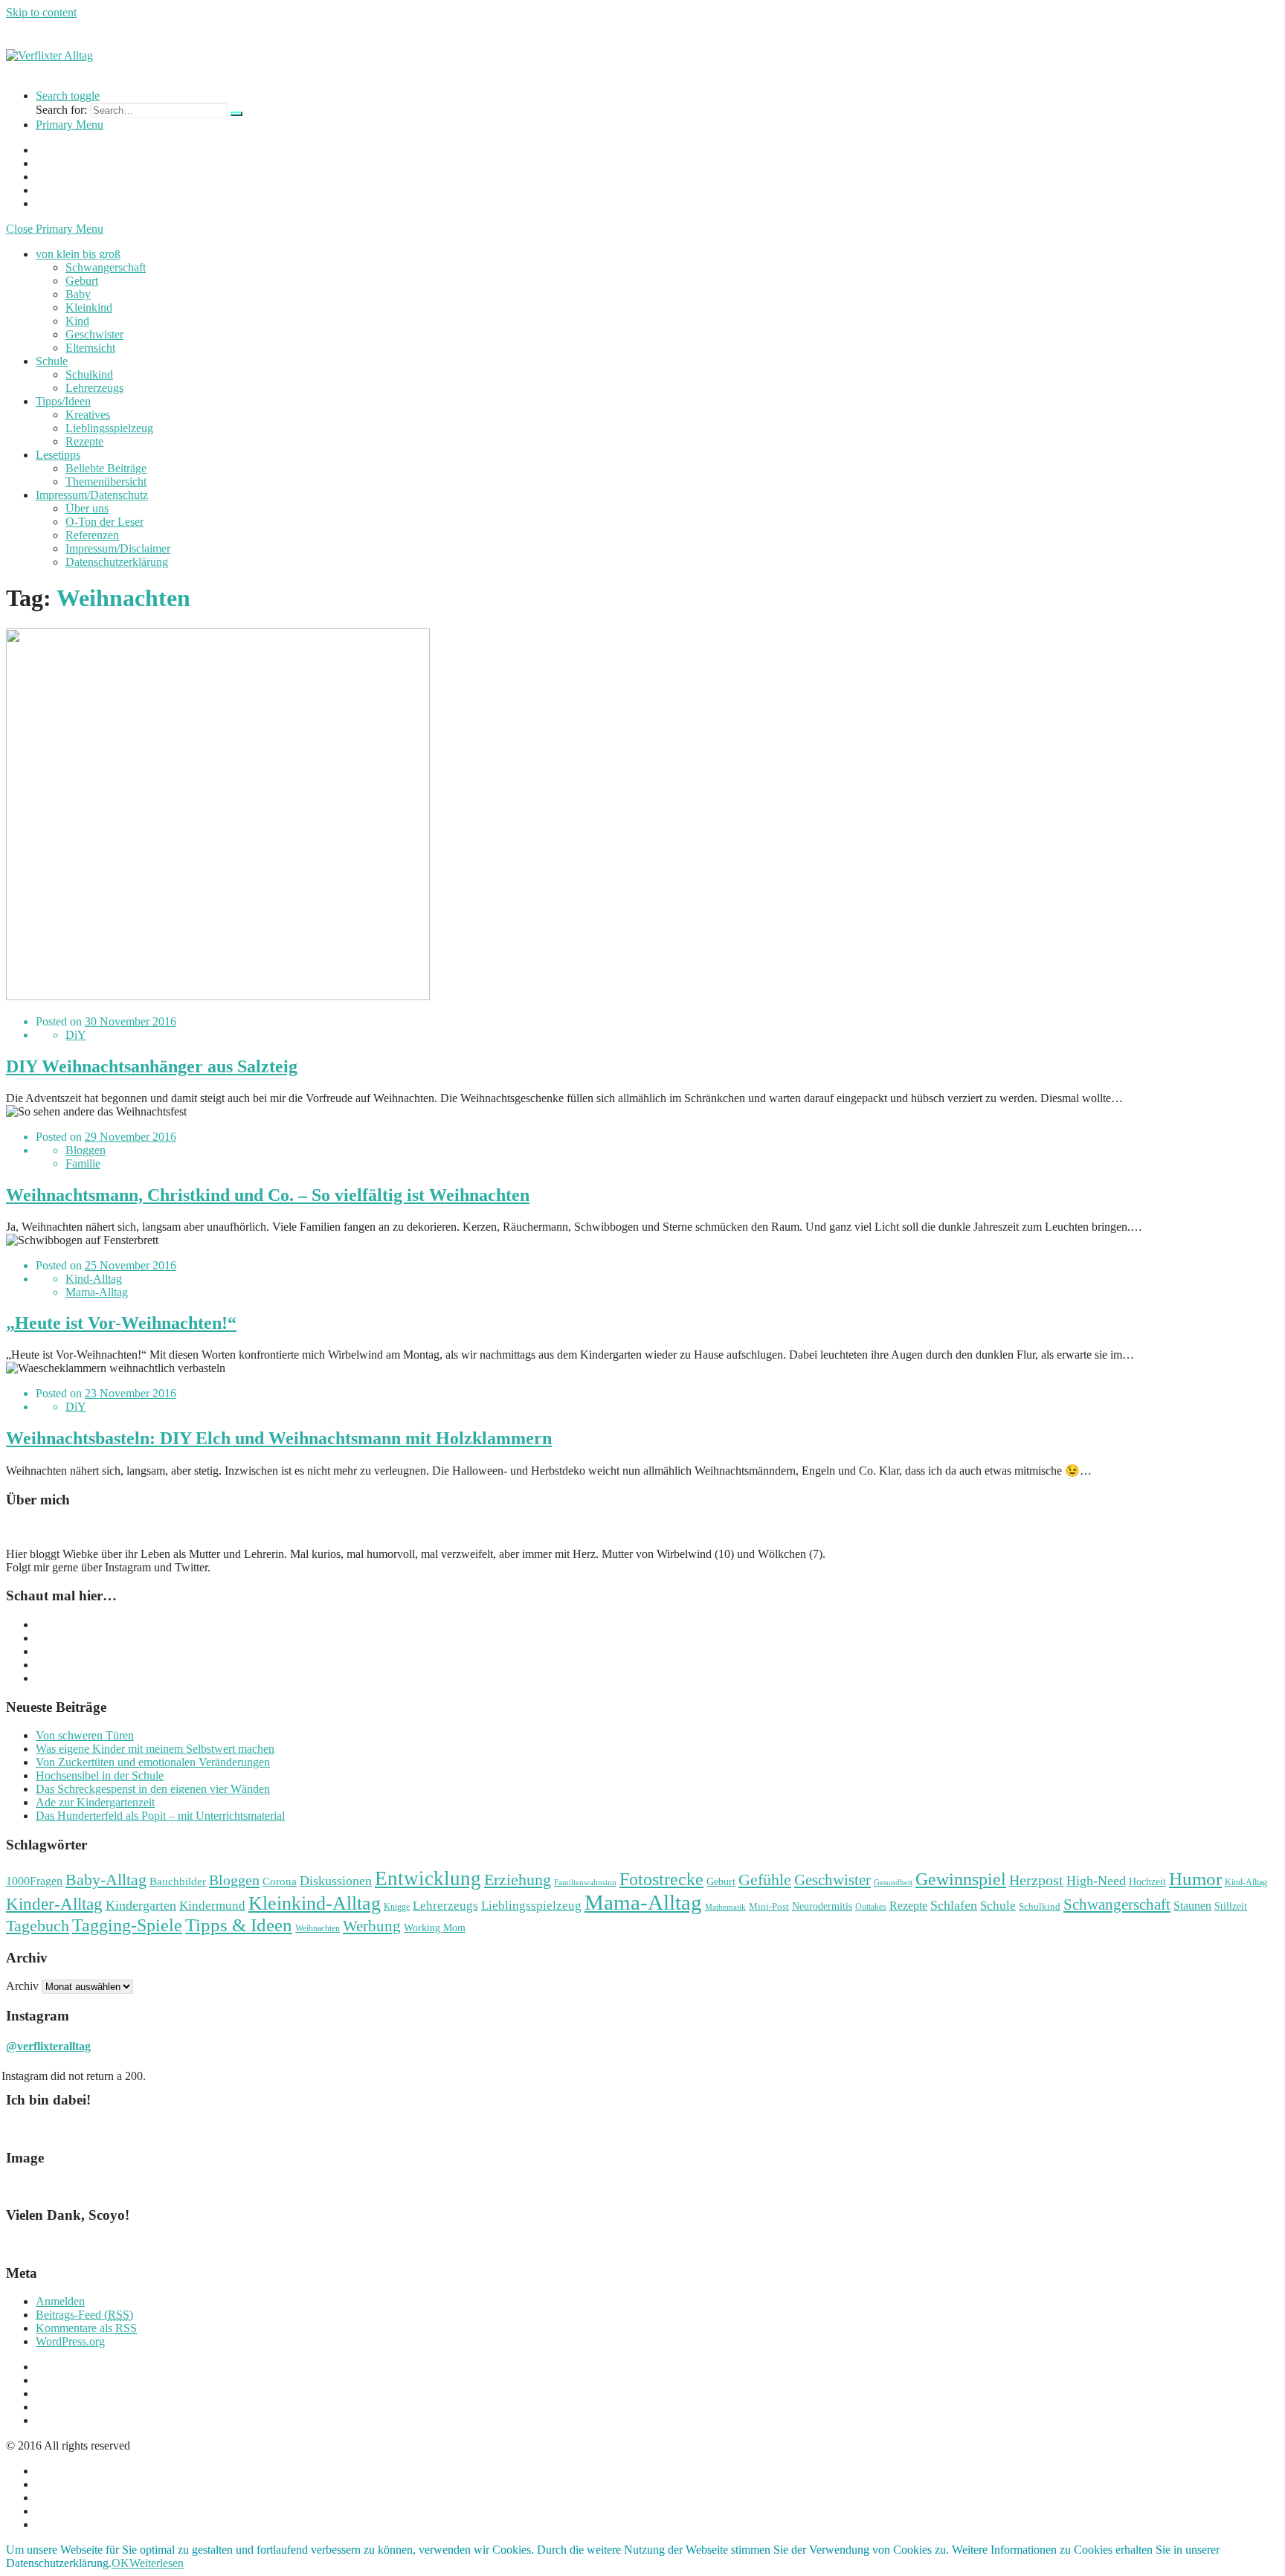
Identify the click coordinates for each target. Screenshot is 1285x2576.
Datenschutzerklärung (117, 562)
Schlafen (954, 1905)
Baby (78, 294)
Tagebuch (38, 1926)
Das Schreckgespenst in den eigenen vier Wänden (153, 1789)
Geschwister (94, 334)
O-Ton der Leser (104, 522)
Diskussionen (336, 1881)
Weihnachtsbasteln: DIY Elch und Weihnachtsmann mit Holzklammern (279, 1438)
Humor (1195, 1879)
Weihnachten (318, 1928)
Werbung (372, 1926)
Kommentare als (86, 2328)
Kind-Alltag (94, 1279)
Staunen (1192, 1906)
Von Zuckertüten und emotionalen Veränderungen (153, 1762)
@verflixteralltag (48, 2046)
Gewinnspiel (961, 1879)
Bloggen (86, 1150)
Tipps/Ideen (63, 401)
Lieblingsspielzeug (109, 428)
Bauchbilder (178, 1881)
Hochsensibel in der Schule (100, 1775)
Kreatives (88, 415)
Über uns (87, 508)
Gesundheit (893, 1883)
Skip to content (41, 12)
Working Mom (435, 1928)
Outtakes (871, 1907)
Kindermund (212, 1906)
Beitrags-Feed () (84, 2315)
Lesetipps (58, 455)
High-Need (1096, 1881)
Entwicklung (428, 1878)
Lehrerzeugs (94, 388)
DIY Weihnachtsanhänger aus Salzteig (152, 1066)
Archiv (22, 1986)
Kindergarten (141, 1905)
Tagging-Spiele (127, 1925)
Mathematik (725, 1907)
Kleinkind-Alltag (315, 1903)
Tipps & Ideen (239, 1925)
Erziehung (518, 1880)
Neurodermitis (822, 1906)
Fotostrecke (661, 1879)
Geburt (82, 281)
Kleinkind (89, 307)
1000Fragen (34, 1881)
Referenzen (92, 535)
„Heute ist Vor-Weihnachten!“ (121, 1323)
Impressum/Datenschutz (92, 495)
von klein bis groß (78, 254)
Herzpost (1036, 1880)
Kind (77, 321)
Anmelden (60, 2301)
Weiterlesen (157, 2563)
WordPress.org (70, 2341)
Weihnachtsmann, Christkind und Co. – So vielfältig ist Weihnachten (268, 1195)
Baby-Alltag (106, 1880)
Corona (280, 1881)
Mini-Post (769, 1907)
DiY (76, 1035)
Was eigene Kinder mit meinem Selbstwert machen (155, 1749)
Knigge (397, 1907)
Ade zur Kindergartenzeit (95, 1802)
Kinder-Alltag (54, 1904)
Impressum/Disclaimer (118, 548)
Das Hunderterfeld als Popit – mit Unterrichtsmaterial (160, 1816)
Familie (83, 1163)
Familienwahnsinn (585, 1883)
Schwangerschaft (106, 267)
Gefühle (765, 1880)
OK (120, 2563)
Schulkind (89, 374)
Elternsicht (90, 348)
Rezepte (84, 441)
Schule (52, 361)
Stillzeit (1231, 1906)
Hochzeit (1147, 1882)
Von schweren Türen (85, 1735)
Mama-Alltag (97, 1292)
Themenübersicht (106, 482)
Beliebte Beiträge (106, 468)
